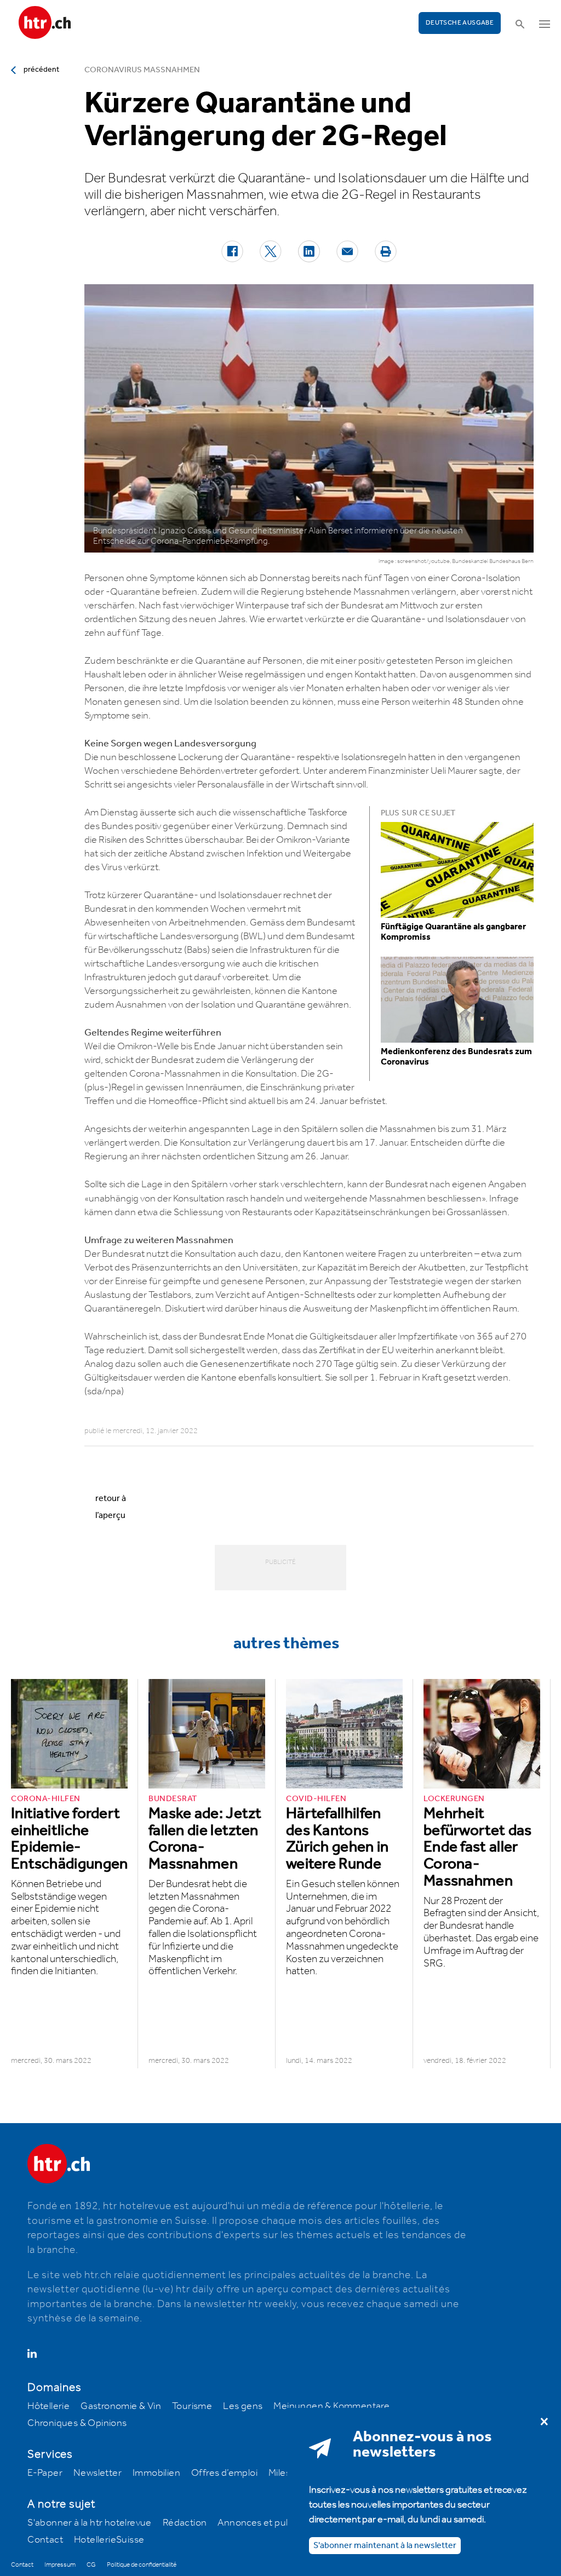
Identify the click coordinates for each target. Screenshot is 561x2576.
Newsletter (98, 2473)
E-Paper (45, 2473)
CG (91, 2565)
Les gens (243, 2406)
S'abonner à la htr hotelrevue (90, 2523)
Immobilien (156, 2473)
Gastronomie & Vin (121, 2406)
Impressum (60, 2565)
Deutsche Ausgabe (460, 23)
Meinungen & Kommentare (331, 2406)
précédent (41, 70)
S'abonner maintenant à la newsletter (385, 2546)
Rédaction (185, 2523)
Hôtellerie (48, 2406)
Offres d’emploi (224, 2473)
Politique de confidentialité (142, 2565)
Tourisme (192, 2406)
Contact (45, 2540)
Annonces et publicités (267, 2523)
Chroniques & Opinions (77, 2423)
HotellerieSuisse (109, 2540)
